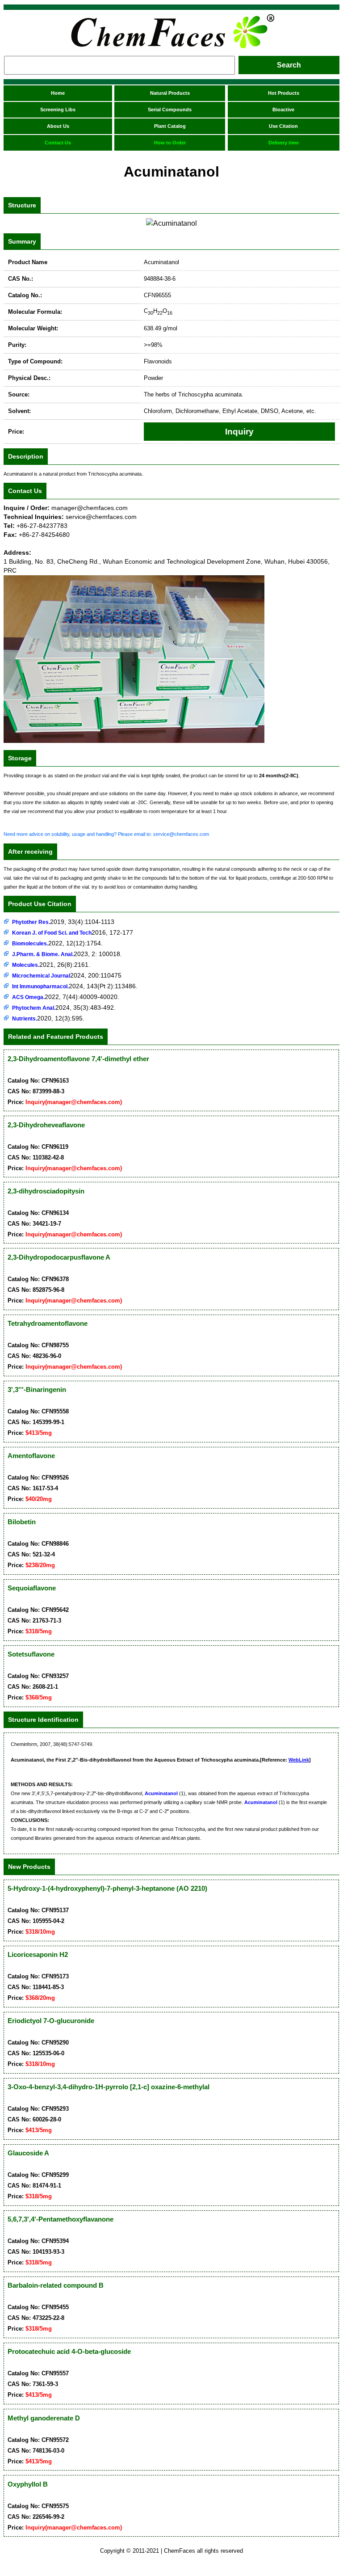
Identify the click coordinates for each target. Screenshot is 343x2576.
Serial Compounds (170, 110)
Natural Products (170, 93)
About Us (58, 126)
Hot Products (284, 93)
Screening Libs (58, 110)
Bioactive (283, 110)
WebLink (299, 1760)
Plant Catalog (170, 126)
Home (58, 93)
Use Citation (283, 126)
